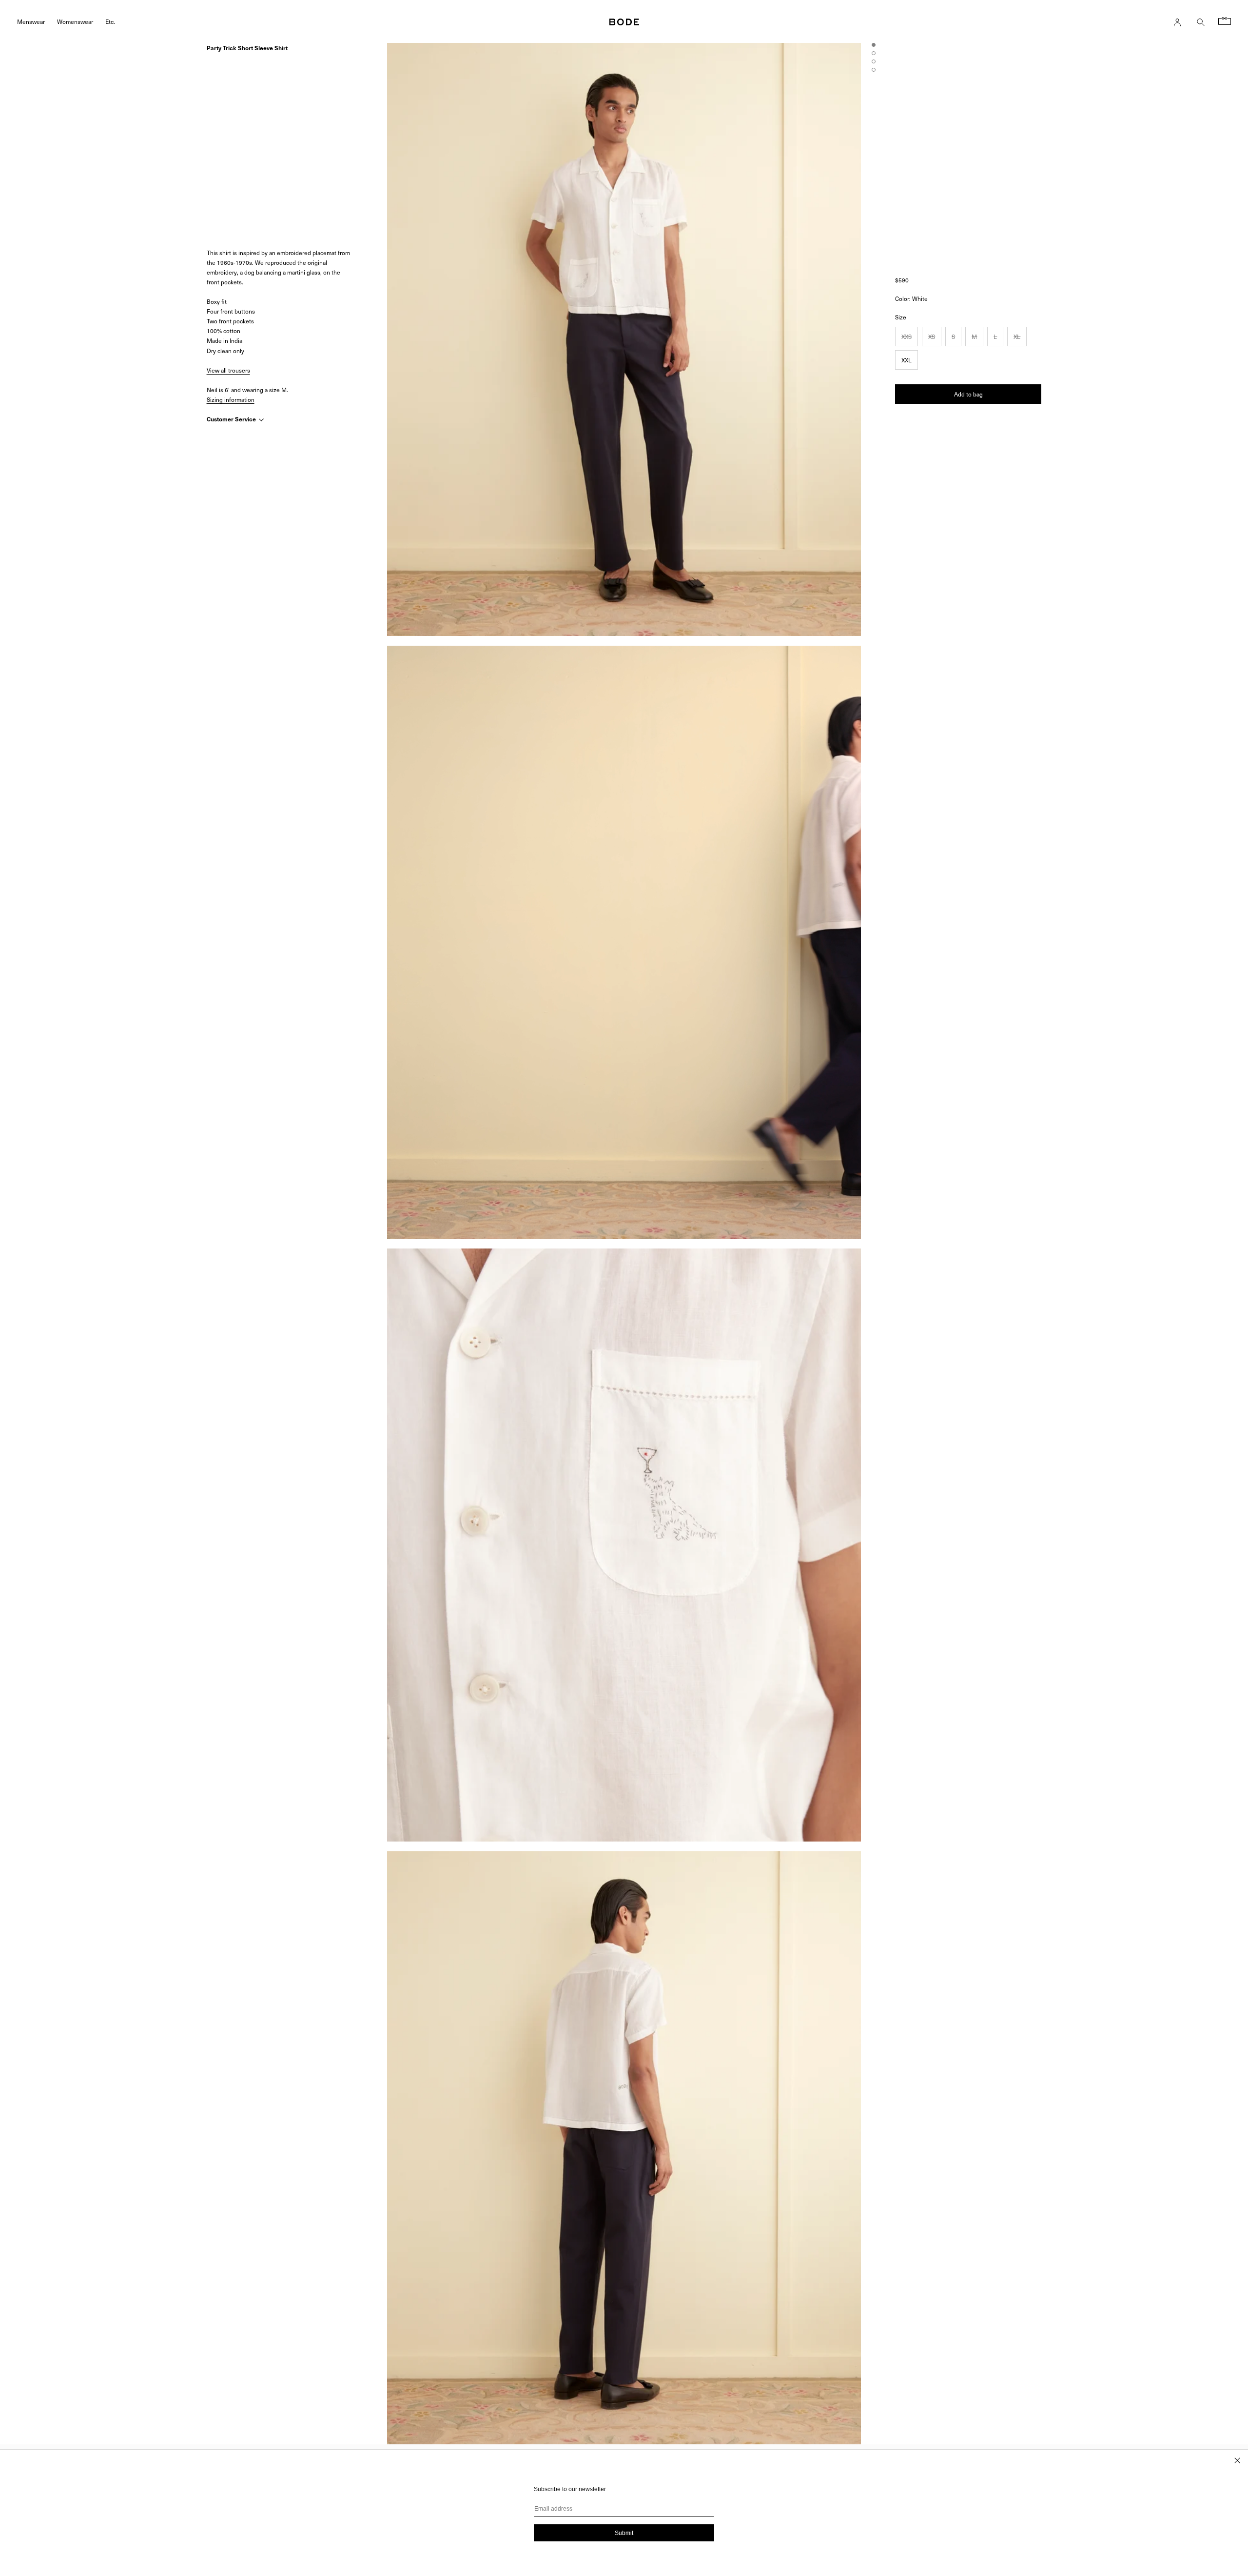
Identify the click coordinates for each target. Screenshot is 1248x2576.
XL (1017, 337)
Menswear (31, 21)
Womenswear (75, 21)
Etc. (110, 21)
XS (932, 337)
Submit (624, 2533)
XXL (907, 360)
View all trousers (228, 370)
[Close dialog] (1237, 2460)
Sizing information (231, 399)
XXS (907, 337)
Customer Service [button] (232, 419)
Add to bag (968, 394)
